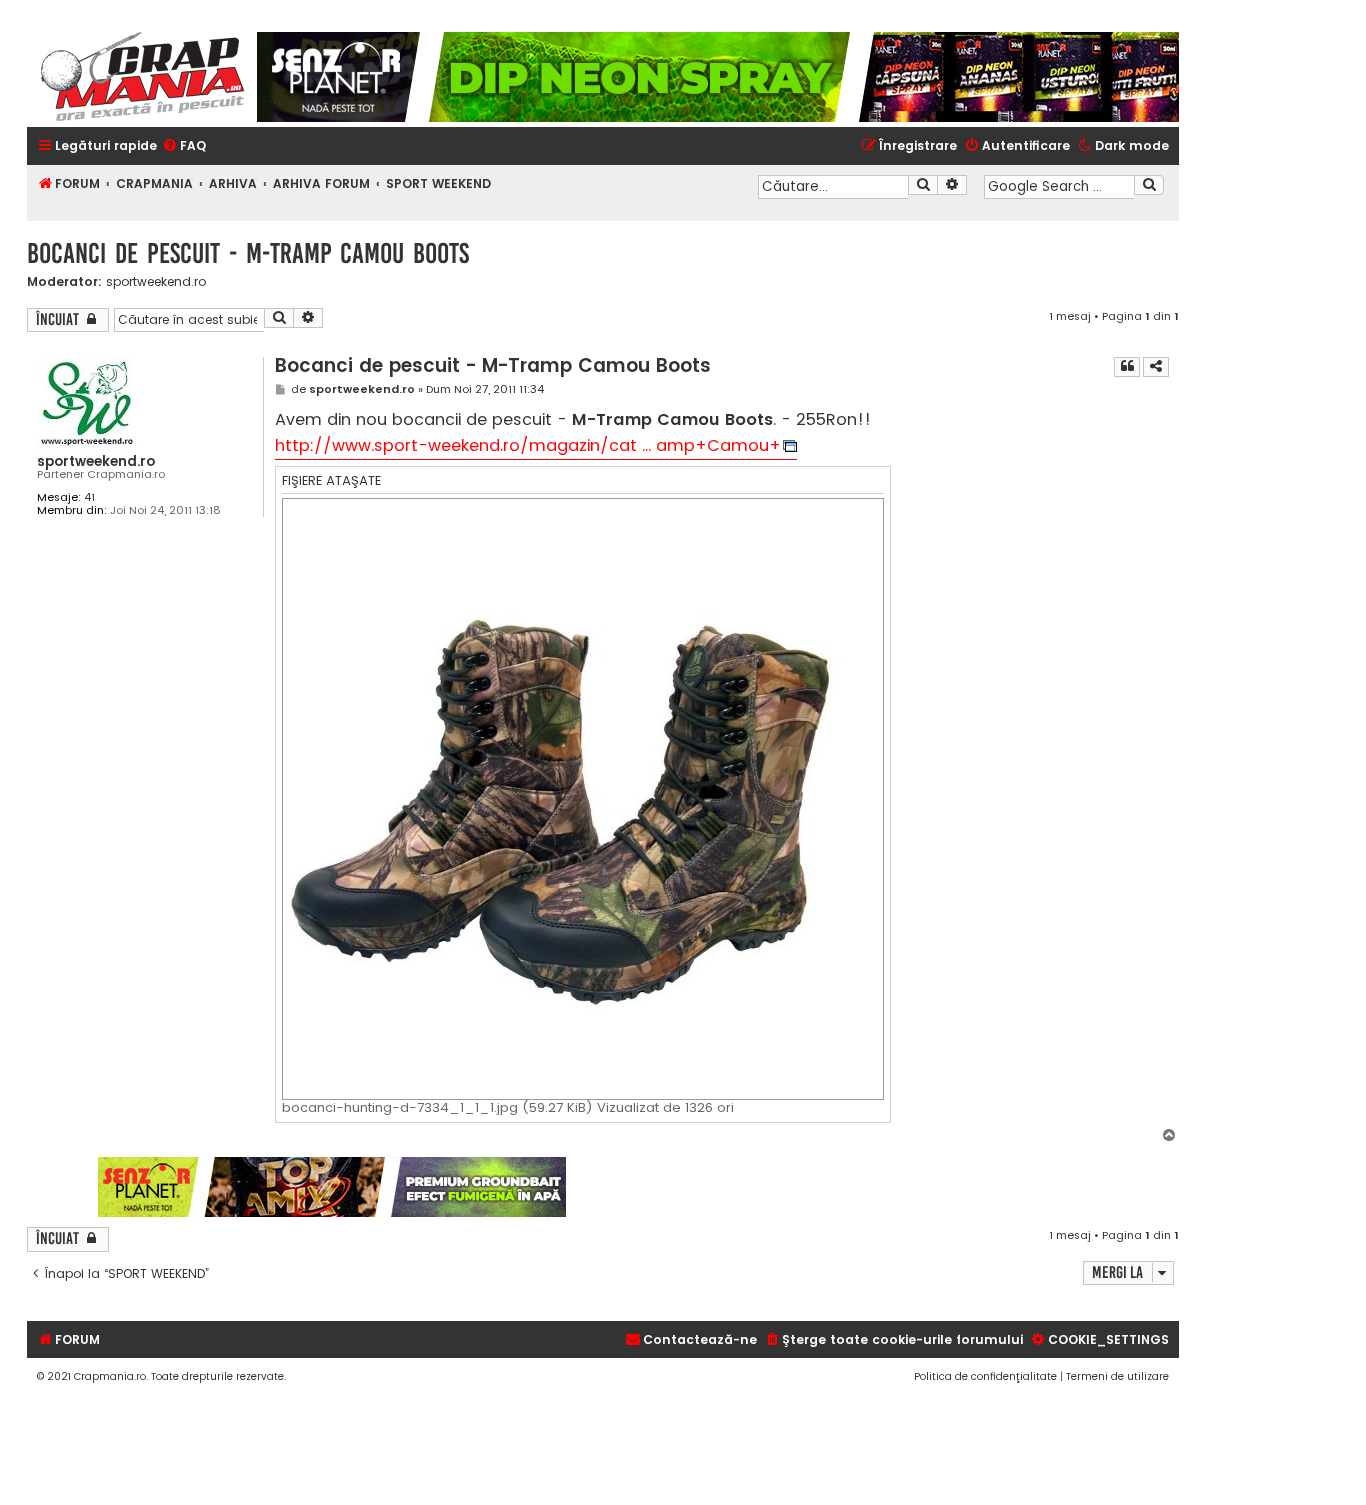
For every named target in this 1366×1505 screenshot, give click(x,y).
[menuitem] (184, 146)
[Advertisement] (874, 1187)
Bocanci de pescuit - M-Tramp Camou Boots (248, 253)
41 (89, 497)
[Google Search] (1149, 185)
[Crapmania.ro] (142, 77)
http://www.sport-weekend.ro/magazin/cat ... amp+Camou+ (528, 445)
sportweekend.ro (156, 282)
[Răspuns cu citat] (1127, 367)
